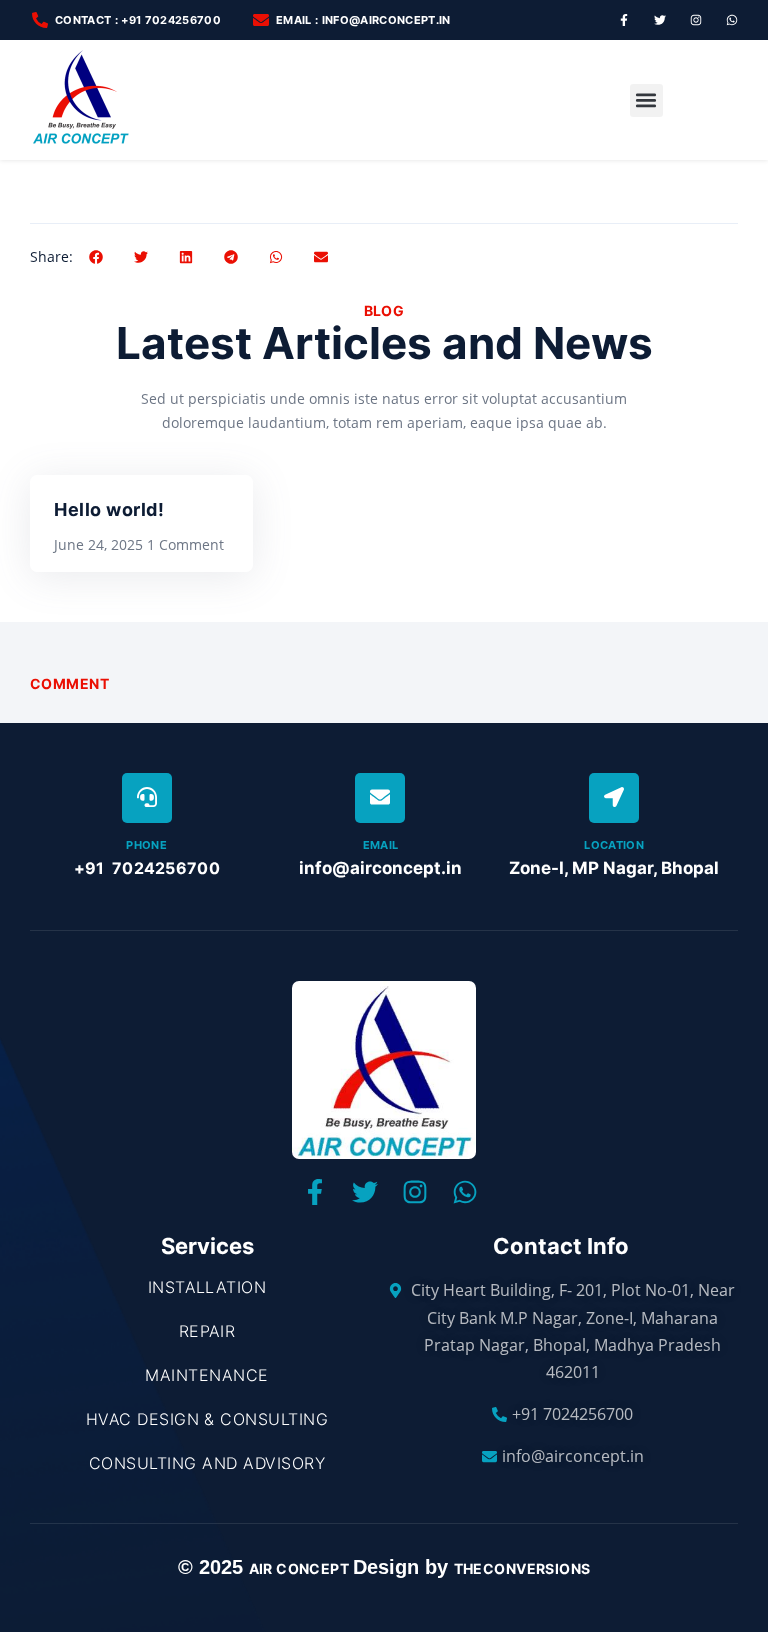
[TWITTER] (660, 20)
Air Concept (301, 1568)
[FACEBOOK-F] (624, 20)
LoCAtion (614, 845)
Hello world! (109, 509)
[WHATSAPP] (732, 20)
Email (381, 845)
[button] (646, 100)
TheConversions (522, 1568)
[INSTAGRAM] (696, 20)
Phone (146, 845)
